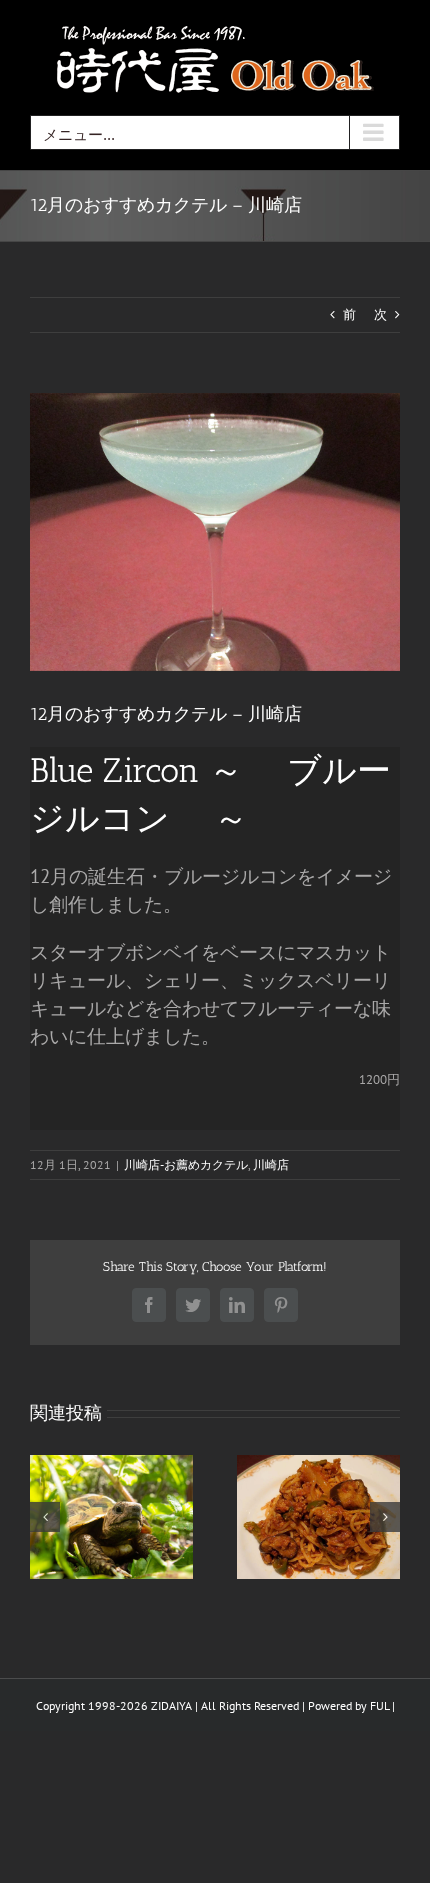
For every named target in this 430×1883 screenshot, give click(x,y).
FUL (379, 1705)
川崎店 (271, 1164)
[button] (45, 1517)
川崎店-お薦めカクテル (186, 1164)
